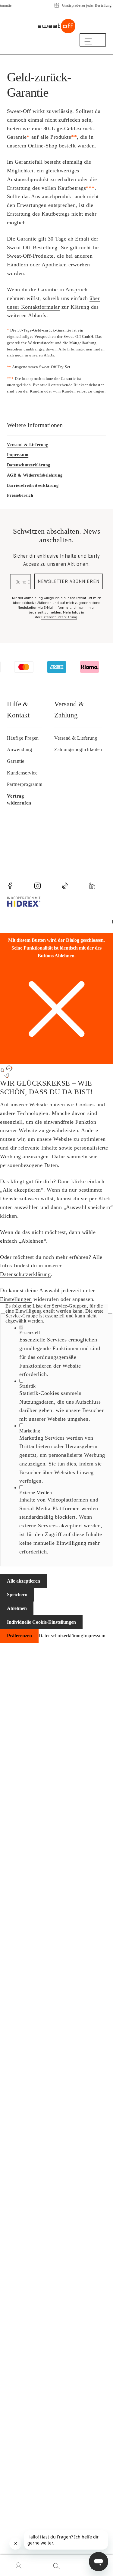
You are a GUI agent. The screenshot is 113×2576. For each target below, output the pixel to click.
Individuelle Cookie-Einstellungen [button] (41, 1622)
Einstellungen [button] (16, 1299)
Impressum (18, 455)
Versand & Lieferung (28, 445)
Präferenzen (19, 1636)
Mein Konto (19, 2566)
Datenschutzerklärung (25, 1274)
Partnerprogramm (25, 784)
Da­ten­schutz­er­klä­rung (29, 465)
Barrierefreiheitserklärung (33, 485)
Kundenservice (22, 773)
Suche (56, 2566)
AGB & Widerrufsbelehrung (35, 475)
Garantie (16, 761)
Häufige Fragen (23, 738)
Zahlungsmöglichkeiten (78, 749)
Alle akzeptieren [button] (24, 1581)
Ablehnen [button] (17, 1608)
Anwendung (20, 749)
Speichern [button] (17, 1594)
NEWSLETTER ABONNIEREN (69, 581)
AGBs (49, 355)
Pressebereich (20, 495)
